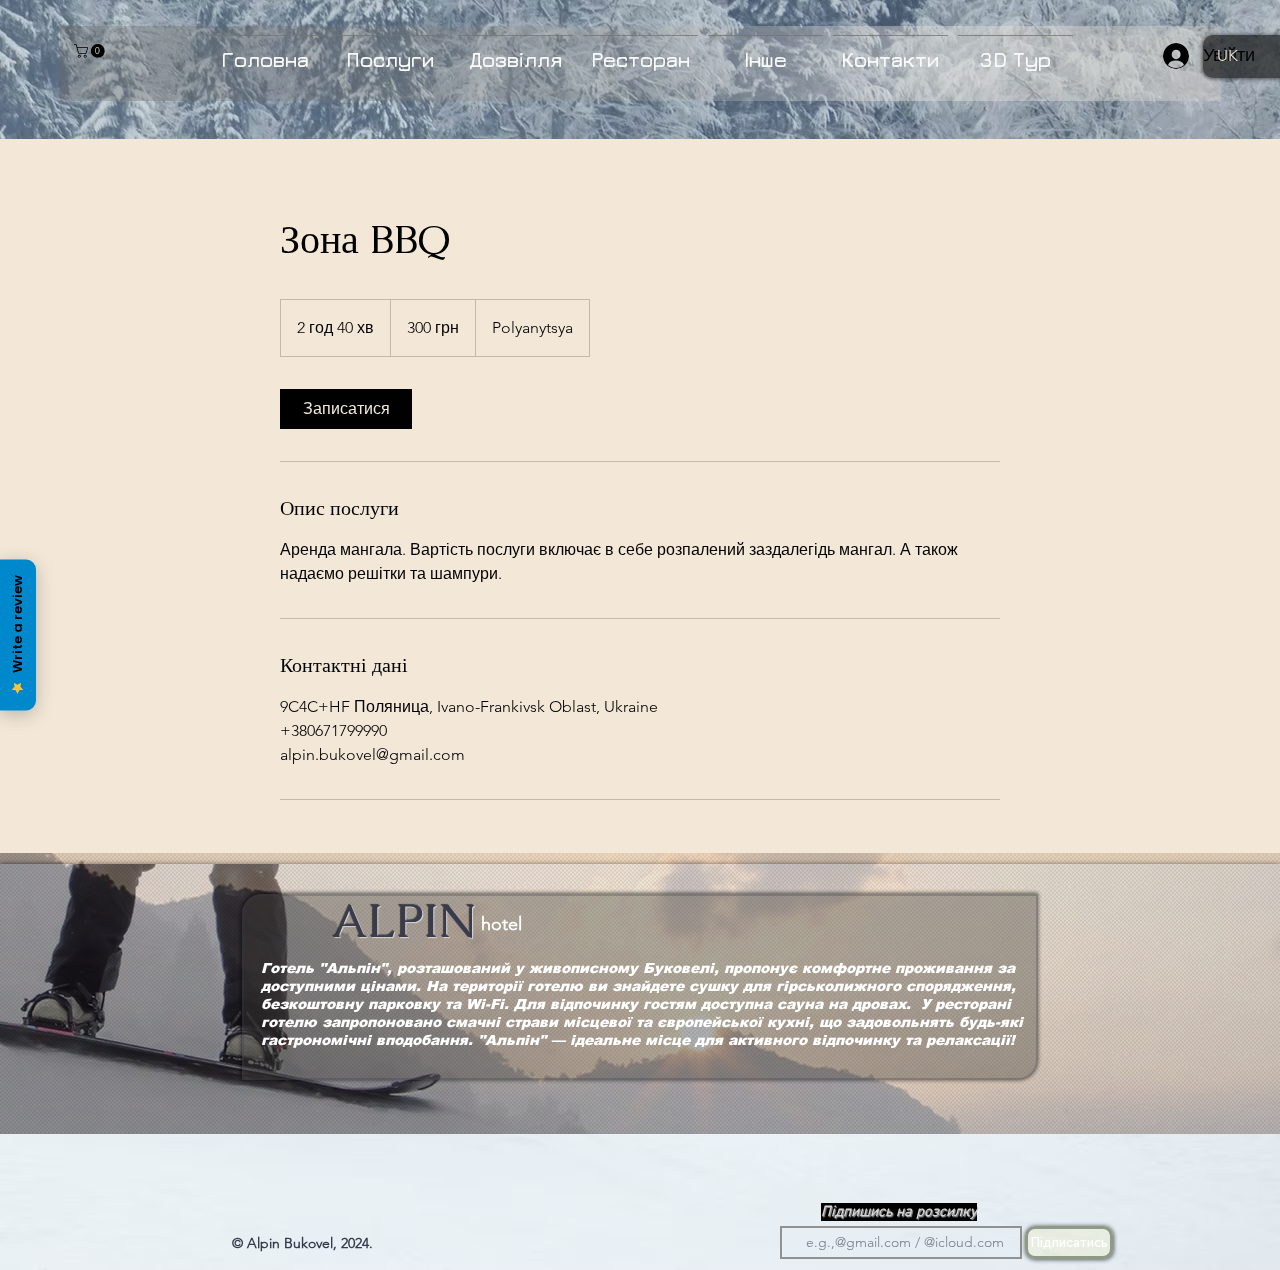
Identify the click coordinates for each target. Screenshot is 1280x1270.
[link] (346, 409)
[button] (91, 51)
